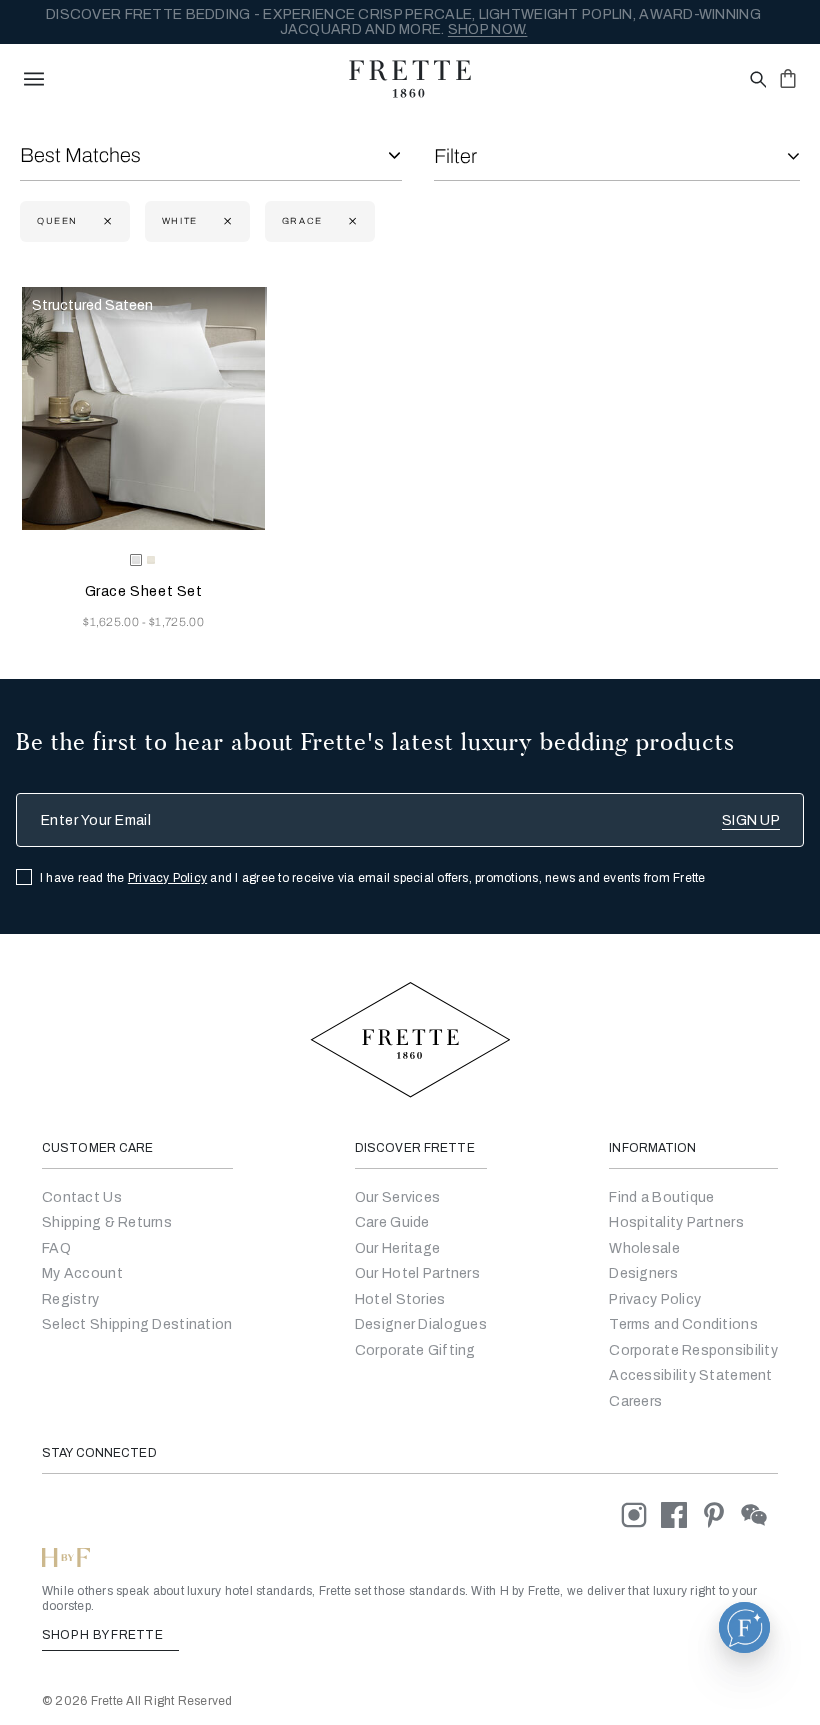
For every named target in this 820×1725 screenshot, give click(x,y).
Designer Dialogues (421, 1324)
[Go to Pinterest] (721, 1514)
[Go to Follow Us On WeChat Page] (759, 1514)
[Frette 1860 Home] (410, 79)
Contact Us (82, 1197)
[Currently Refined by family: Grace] (350, 221)
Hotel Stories (400, 1299)
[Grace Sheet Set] (143, 408)
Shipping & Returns (107, 1222)
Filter (455, 156)
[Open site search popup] (756, 80)
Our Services (397, 1197)
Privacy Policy (167, 878)
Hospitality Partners (676, 1222)
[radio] (151, 560)
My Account (82, 1273)
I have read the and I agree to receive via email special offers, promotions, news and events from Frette (373, 878)
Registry (70, 1299)
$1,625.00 (112, 622)
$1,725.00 (176, 622)
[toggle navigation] (34, 79)
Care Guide (392, 1222)
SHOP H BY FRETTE (104, 1635)
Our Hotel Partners (417, 1273)
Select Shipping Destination (137, 1324)
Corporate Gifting (415, 1350)
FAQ (56, 1248)
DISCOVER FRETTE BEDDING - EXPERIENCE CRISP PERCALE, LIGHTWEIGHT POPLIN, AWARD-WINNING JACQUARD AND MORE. (403, 22)
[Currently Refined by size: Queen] (105, 221)
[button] (744, 1627)
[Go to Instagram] (641, 1514)
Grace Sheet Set (144, 591)
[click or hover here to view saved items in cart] (788, 78)
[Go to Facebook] (681, 1514)
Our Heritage (397, 1248)
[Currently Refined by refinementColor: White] (225, 221)
